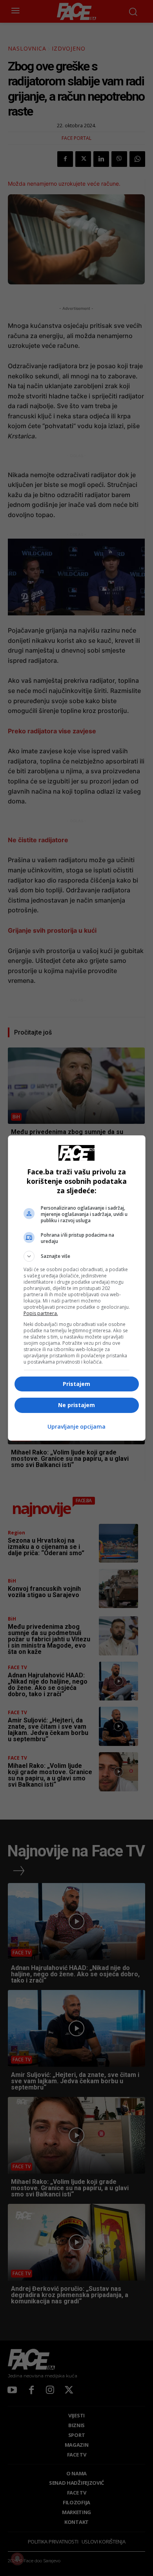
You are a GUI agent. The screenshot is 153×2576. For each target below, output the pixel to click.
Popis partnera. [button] (41, 1313)
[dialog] (77, 1288)
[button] (77, 1256)
